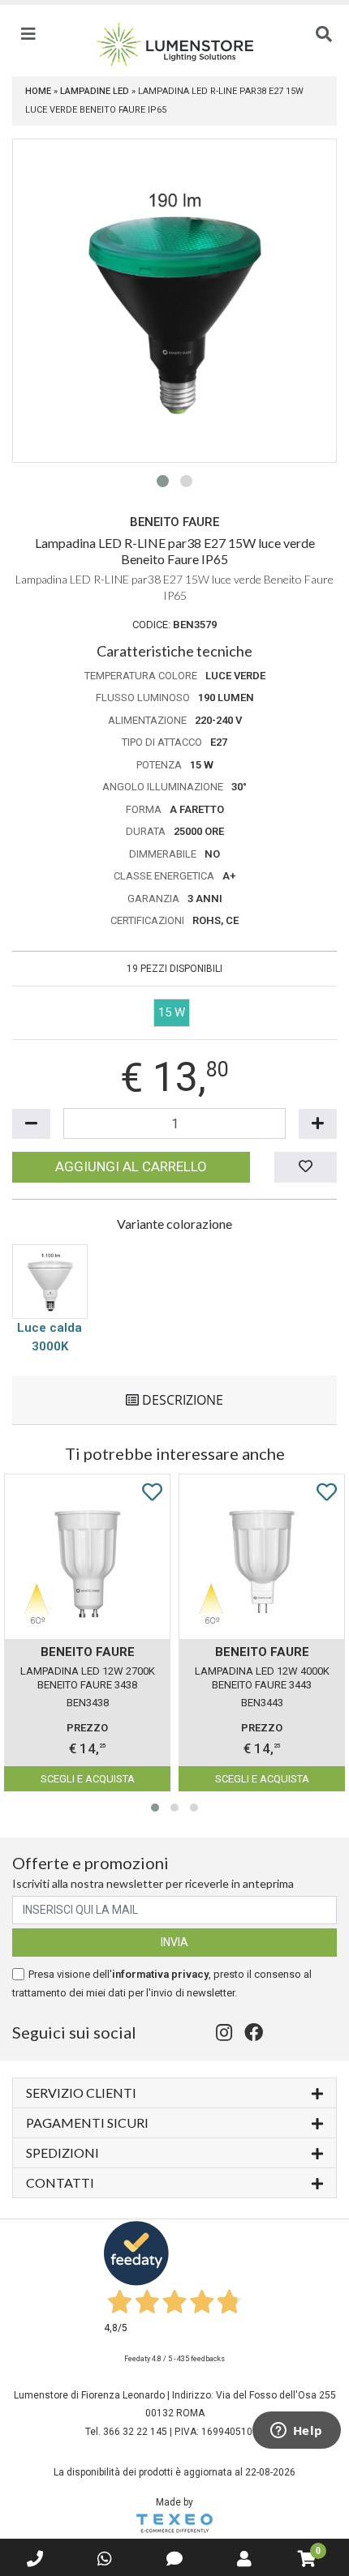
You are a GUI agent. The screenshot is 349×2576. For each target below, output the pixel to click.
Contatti (60, 2182)
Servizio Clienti (81, 2092)
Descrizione (181, 1400)
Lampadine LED (95, 91)
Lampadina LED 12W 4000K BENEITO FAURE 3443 (262, 1678)
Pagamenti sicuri (87, 2122)
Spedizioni (62, 2152)
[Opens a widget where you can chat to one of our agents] (296, 2432)
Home (38, 91)
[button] (163, 481)
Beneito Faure (174, 522)
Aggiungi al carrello (131, 1166)
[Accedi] (244, 2559)
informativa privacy (160, 1974)
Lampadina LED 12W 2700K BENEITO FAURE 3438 (88, 1678)
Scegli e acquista (88, 1779)
